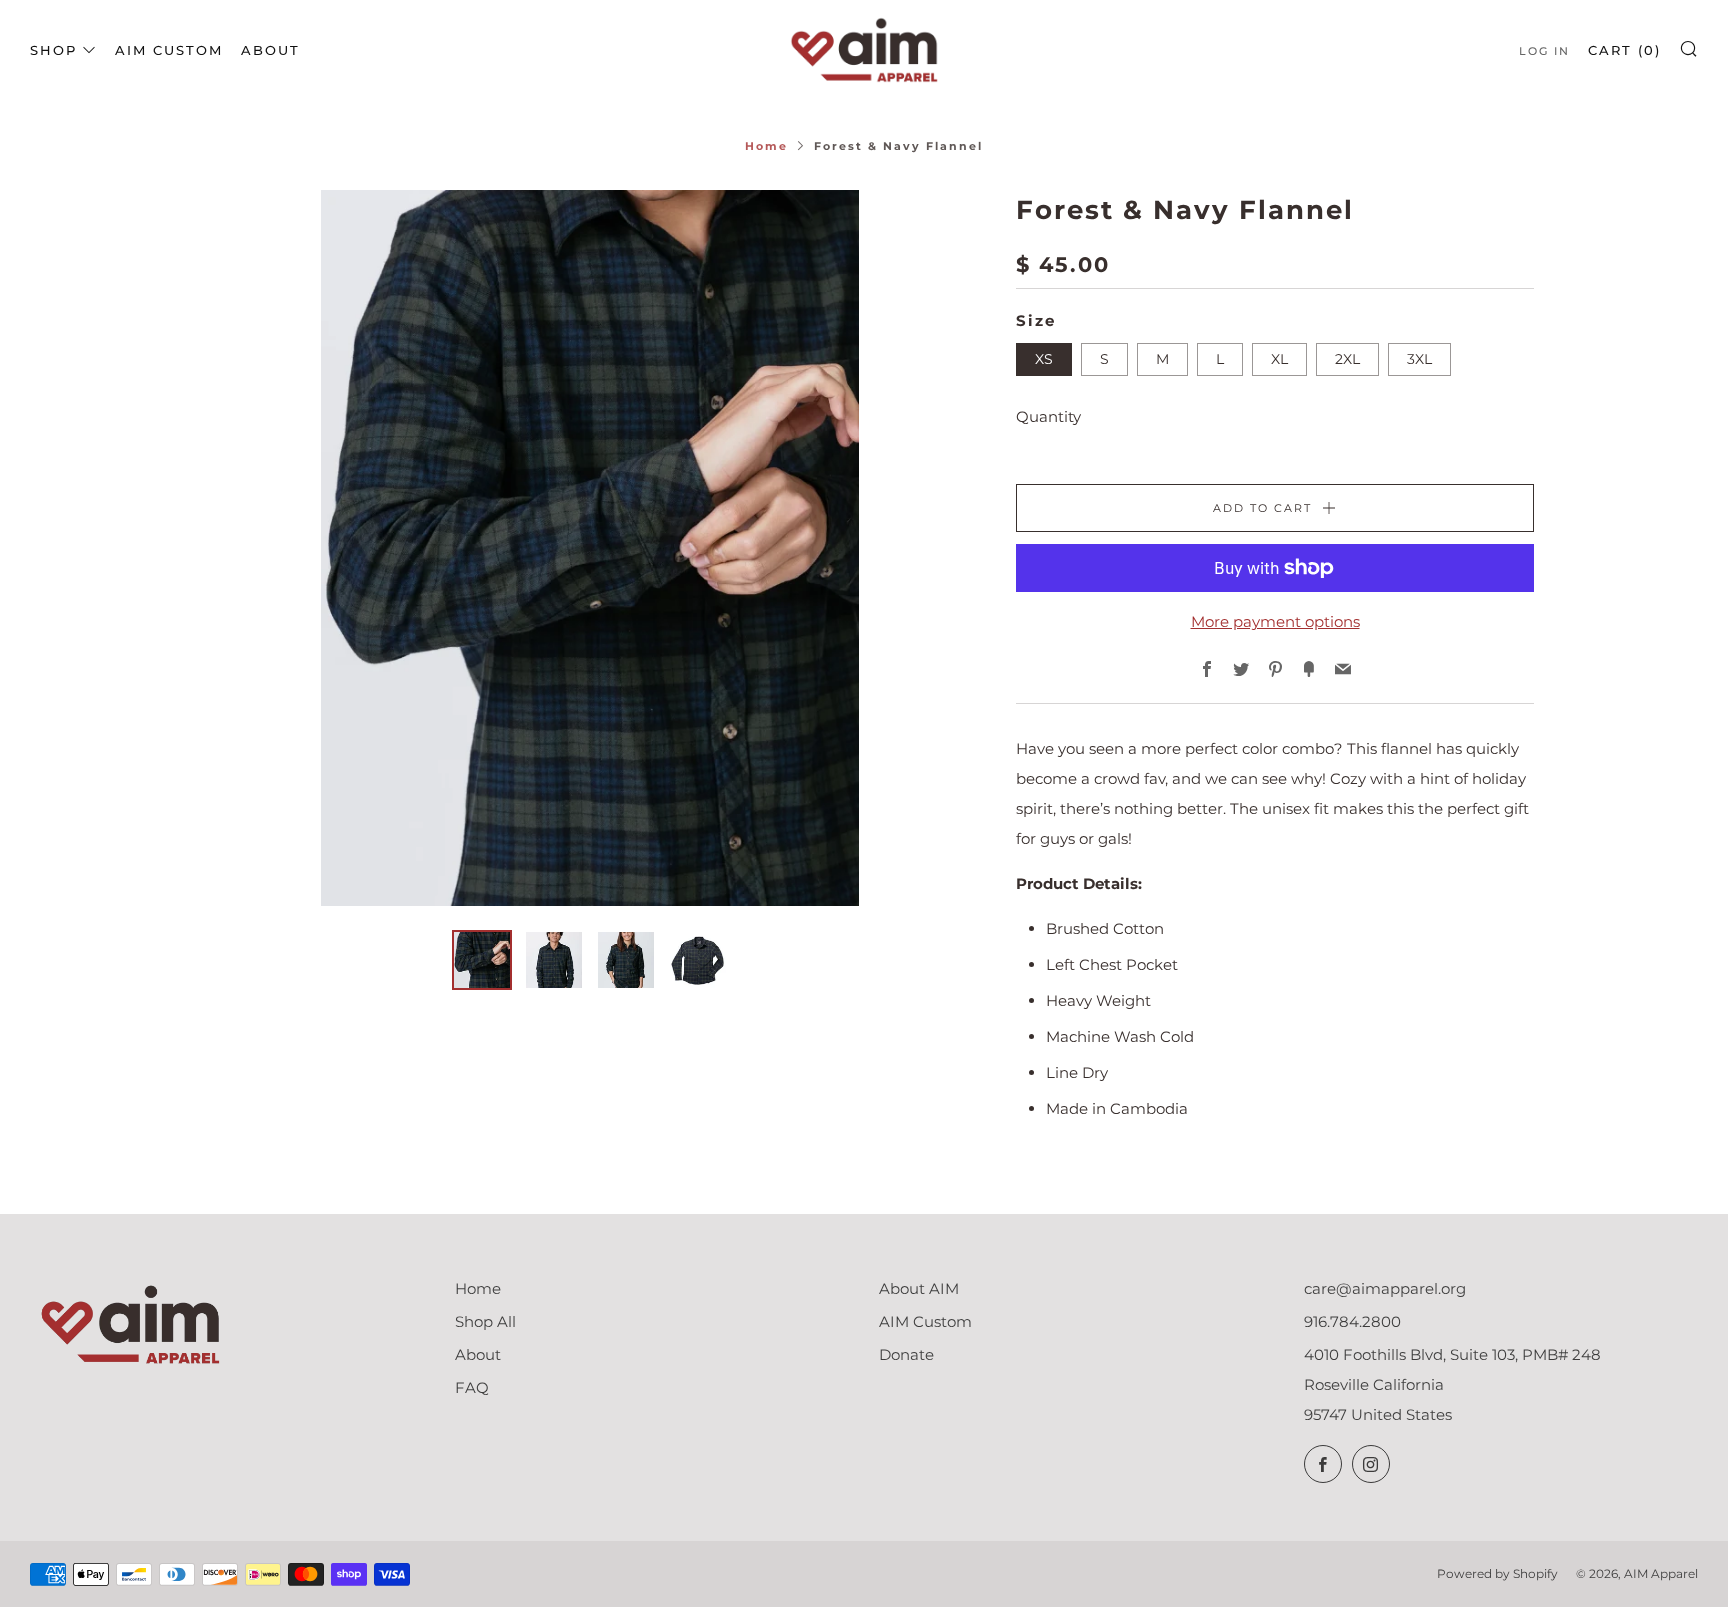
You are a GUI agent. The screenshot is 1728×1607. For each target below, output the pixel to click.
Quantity (1048, 416)
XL (1279, 359)
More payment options (1275, 621)
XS (1044, 359)
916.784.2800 (1352, 1321)
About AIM (919, 1288)
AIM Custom (169, 50)
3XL (1419, 359)
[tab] (482, 960)
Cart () (1624, 50)
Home (766, 146)
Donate (906, 1354)
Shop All (485, 1321)
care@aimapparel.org (1385, 1288)
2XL (1347, 359)
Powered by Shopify (1497, 1573)
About (270, 50)
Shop (53, 50)
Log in (1544, 51)
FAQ (472, 1387)
